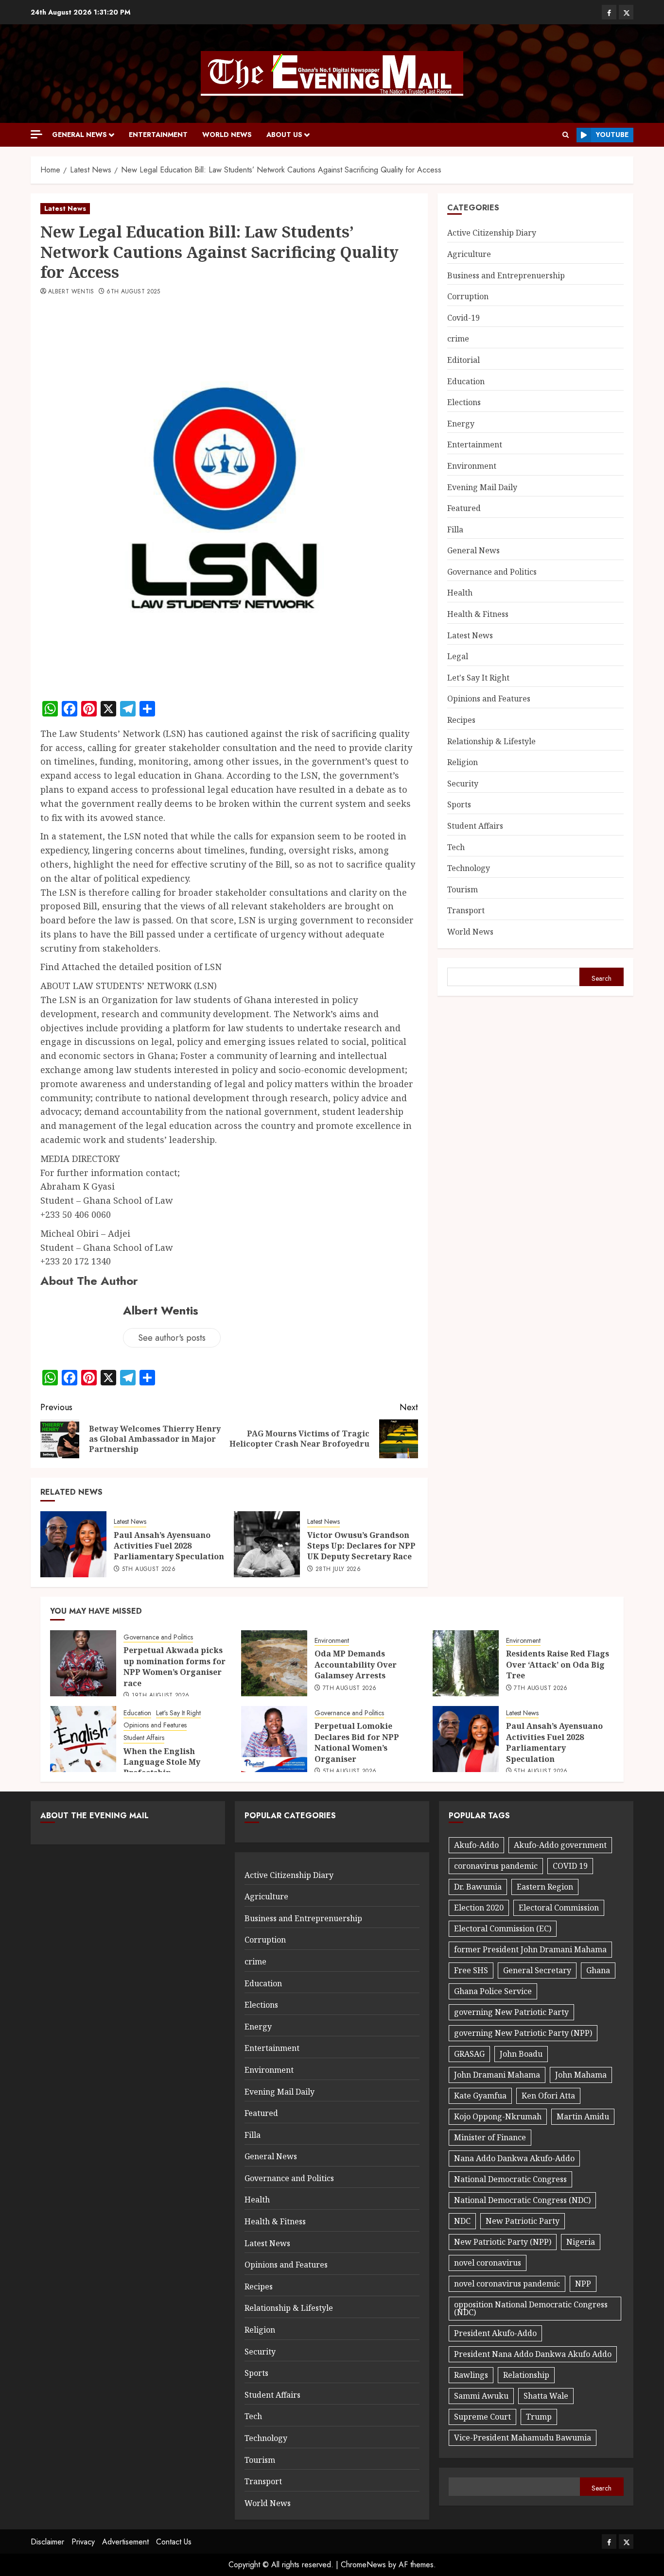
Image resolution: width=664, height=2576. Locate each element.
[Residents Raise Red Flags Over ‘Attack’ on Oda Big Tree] (466, 1663)
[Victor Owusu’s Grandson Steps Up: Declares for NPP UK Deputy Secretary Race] (267, 1544)
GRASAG (469, 2054)
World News (227, 135)
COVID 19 (570, 1866)
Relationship (526, 2375)
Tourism (463, 889)
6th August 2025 (133, 292)
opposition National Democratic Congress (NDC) (531, 2308)
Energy (461, 424)
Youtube (612, 135)
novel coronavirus (488, 2263)
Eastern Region (545, 1887)
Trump (539, 2417)
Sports (459, 804)
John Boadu (521, 2054)
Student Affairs (475, 826)
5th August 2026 (149, 1569)
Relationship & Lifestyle (491, 741)
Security (463, 784)
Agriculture (469, 254)
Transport (466, 910)
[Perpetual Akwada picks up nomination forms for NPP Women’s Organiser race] (83, 1663)
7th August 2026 (349, 1689)
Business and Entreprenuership (506, 275)
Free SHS (471, 1970)
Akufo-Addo (476, 1845)
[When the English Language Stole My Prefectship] (83, 1739)
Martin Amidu (583, 2116)
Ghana (598, 1970)
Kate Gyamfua (480, 2096)
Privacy (83, 2542)
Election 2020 (479, 1908)
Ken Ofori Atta (548, 2096)
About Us (284, 135)
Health (460, 593)
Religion (463, 762)
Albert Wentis (71, 292)
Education (466, 381)
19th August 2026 (161, 1696)
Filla (455, 529)
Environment (472, 466)
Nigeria (581, 2242)
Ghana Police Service (493, 1991)
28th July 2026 (338, 1569)
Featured (464, 508)
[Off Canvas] (36, 134)
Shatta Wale (546, 2396)
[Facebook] (609, 12)
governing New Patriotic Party (511, 2012)
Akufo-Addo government (560, 1845)
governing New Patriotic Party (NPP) (523, 2033)
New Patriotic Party (523, 2221)
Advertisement (125, 2542)
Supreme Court (482, 2417)
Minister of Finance (490, 2137)
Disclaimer (47, 2542)
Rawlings (471, 2375)
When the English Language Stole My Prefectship (162, 1762)
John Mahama (581, 2075)
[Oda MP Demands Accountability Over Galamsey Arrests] (274, 1663)
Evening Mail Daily (482, 487)
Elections (464, 402)
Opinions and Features (489, 699)
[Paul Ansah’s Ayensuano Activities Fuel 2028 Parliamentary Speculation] (73, 1544)
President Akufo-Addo (495, 2333)
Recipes (461, 720)
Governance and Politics (492, 572)
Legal (458, 656)
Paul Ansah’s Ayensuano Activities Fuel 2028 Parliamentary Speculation (169, 1546)
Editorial (463, 360)
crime (458, 339)
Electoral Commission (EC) (503, 1928)
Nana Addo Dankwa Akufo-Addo (514, 2158)
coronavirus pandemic (496, 1866)
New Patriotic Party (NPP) (503, 2242)
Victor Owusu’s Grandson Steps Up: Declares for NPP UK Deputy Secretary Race (361, 1546)
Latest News (65, 208)
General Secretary (537, 1970)
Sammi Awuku (481, 2396)
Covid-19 (463, 318)
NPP (583, 2284)
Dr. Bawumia (478, 1887)
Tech (456, 847)
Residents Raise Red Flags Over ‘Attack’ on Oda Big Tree (558, 1664)
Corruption (468, 296)
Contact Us (174, 2542)
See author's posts (172, 1338)
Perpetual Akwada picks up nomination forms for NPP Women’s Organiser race (175, 1666)
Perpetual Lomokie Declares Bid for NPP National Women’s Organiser (357, 1742)
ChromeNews (363, 2565)
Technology (469, 868)
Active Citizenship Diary (492, 233)
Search (602, 978)
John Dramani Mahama (497, 2075)
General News (79, 135)
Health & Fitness (478, 614)
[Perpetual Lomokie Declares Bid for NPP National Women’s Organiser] (274, 1739)
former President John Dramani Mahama (530, 1949)
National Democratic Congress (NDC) (522, 2200)
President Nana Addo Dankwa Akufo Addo (533, 2354)
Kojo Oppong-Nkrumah (498, 2116)
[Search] (566, 135)
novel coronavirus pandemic (507, 2284)
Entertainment (158, 135)
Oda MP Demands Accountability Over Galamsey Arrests (356, 1664)
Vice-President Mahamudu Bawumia (523, 2438)
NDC (462, 2221)
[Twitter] (626, 12)
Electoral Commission (559, 1908)
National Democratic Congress (510, 2179)
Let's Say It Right (478, 678)
